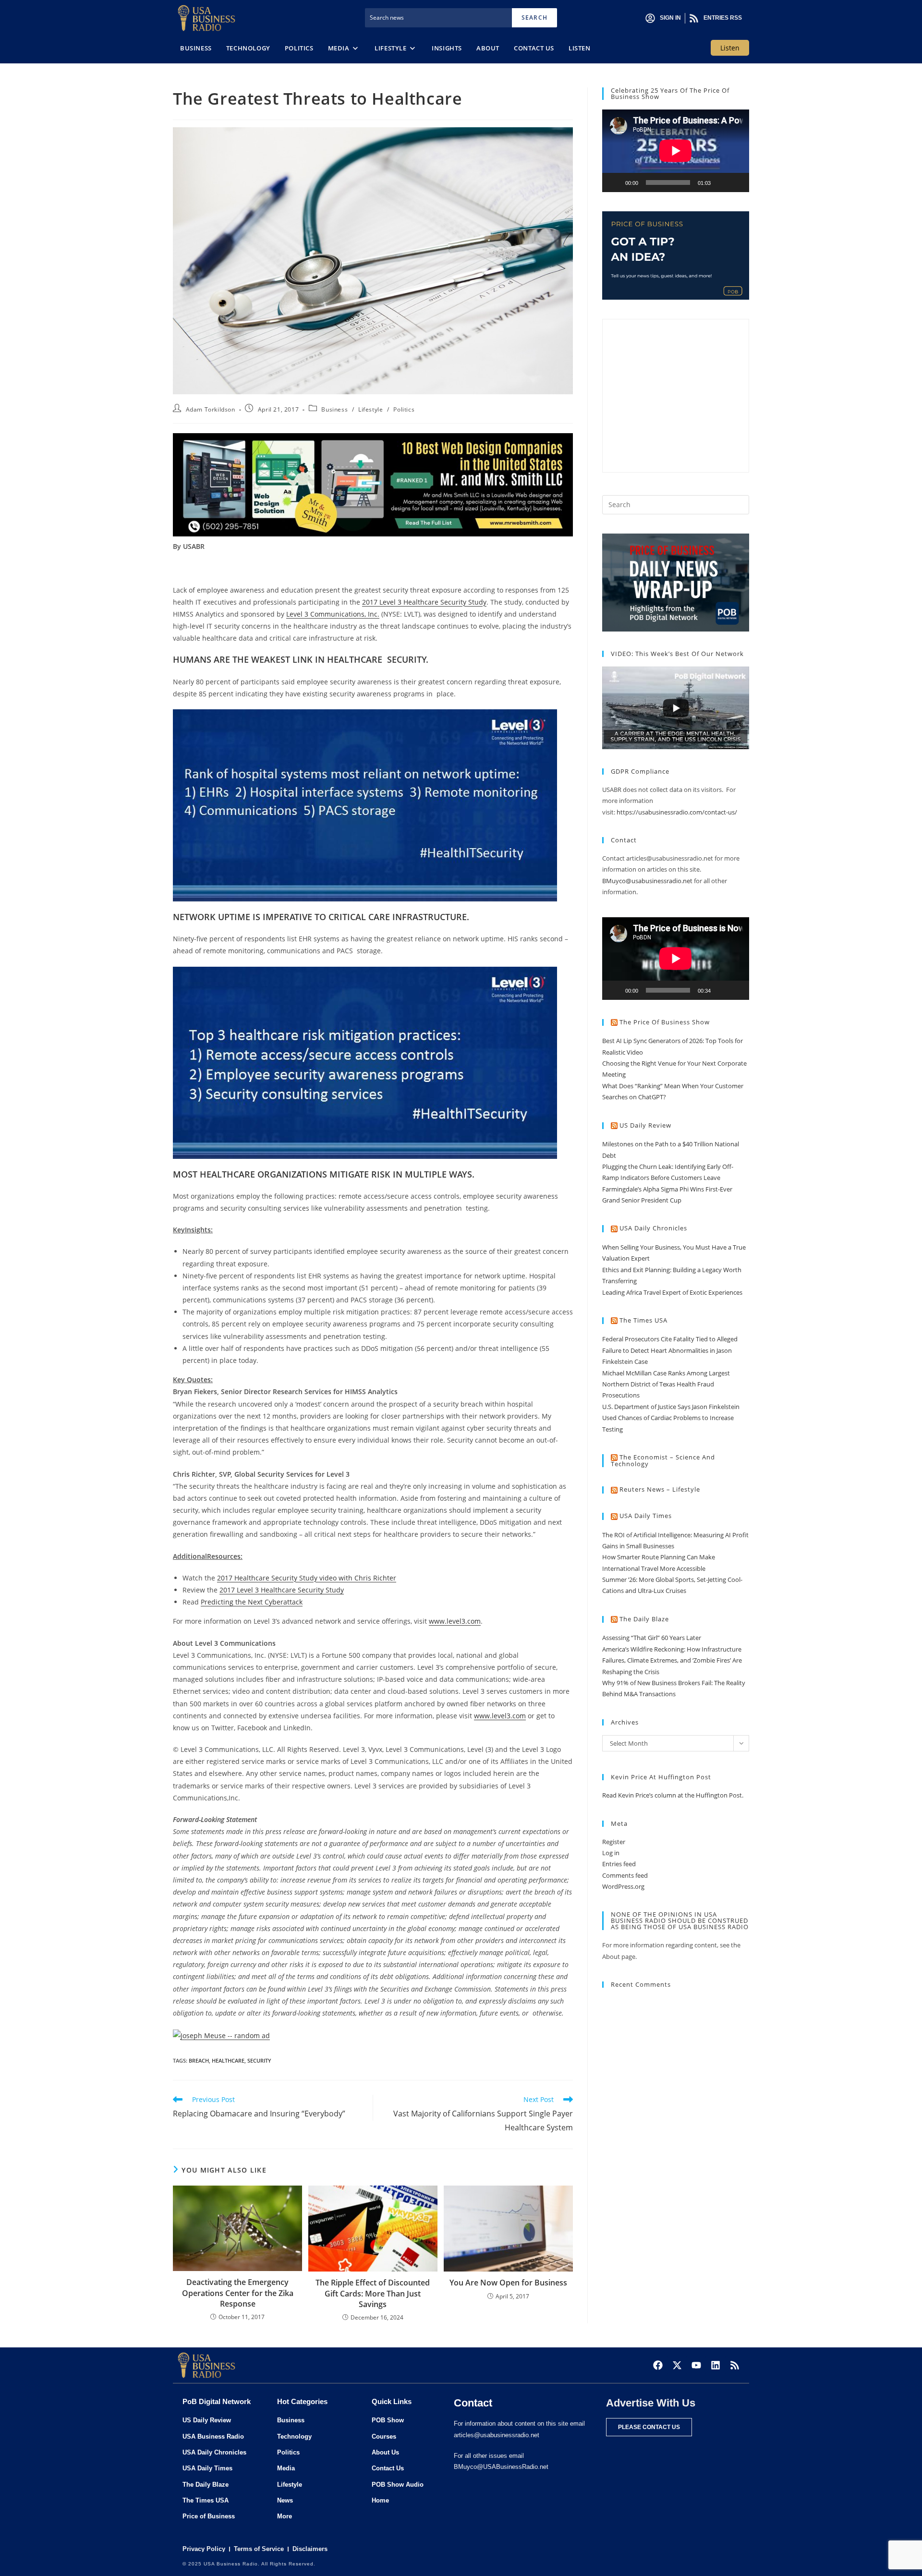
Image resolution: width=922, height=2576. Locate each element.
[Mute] (721, 182)
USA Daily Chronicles (653, 1228)
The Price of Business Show (665, 1022)
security (259, 2060)
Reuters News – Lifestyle (660, 1489)
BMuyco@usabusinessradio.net (647, 881)
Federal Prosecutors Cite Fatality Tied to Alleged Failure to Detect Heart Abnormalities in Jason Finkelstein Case (670, 1350)
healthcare (228, 2060)
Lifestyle (370, 409)
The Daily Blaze (644, 1619)
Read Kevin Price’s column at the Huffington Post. (673, 1795)
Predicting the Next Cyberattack (252, 1602)
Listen (730, 48)
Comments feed (625, 1875)
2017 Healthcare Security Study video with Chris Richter (307, 1578)
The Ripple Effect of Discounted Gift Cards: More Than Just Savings (373, 2293)
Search (534, 18)
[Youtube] (696, 2365)
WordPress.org (623, 1886)
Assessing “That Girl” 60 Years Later (652, 1638)
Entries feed (619, 1864)
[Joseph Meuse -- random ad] (221, 2035)
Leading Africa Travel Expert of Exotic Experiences (672, 1292)
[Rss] (735, 2365)
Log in (611, 1853)
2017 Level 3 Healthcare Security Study (424, 602)
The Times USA (643, 1320)
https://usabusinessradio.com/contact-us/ (677, 812)
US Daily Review (645, 1125)
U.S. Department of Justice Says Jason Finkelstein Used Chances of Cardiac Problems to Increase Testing (671, 1418)
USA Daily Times (646, 1516)
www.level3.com (455, 1621)
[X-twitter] (677, 2365)
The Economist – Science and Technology (663, 1461)
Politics (404, 409)
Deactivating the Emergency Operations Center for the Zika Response (238, 2293)
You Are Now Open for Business (508, 2283)
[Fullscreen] (737, 182)
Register (614, 1842)
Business (334, 409)
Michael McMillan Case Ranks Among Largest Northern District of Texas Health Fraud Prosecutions (666, 1384)
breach (199, 2060)
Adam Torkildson (211, 409)
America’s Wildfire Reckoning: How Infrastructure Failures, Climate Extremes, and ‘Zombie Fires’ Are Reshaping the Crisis (672, 1660)
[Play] (615, 182)
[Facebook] (658, 2365)
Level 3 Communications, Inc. (333, 614)
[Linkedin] (716, 2365)
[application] (676, 151)
